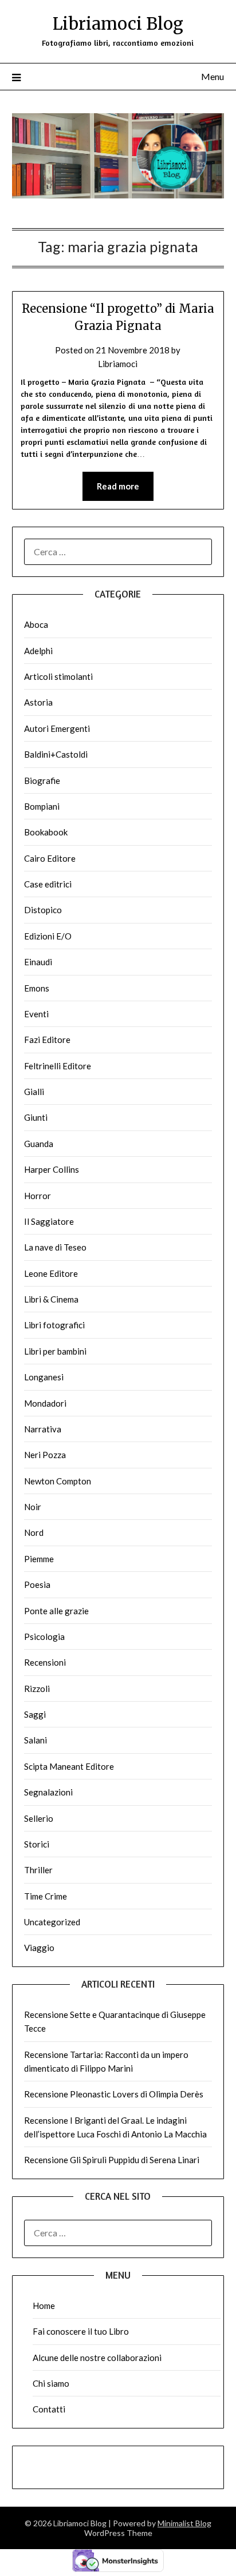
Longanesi (44, 1377)
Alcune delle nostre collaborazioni (97, 2358)
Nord (34, 1532)
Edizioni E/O (48, 936)
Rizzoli (37, 1689)
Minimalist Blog (184, 2523)
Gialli (34, 1092)
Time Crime (46, 1896)
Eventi (36, 1014)
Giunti (36, 1117)
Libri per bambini (55, 1351)
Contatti (49, 2409)
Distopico (43, 910)
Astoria (38, 702)
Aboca (36, 624)
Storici (37, 1844)
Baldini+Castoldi (56, 754)
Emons (37, 988)
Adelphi (38, 651)
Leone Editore (51, 1273)
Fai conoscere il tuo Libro (81, 2331)
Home (44, 2306)
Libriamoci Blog (118, 24)
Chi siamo (51, 2383)
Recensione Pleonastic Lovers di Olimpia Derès (114, 2094)
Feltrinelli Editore (58, 1066)
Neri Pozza (45, 1455)
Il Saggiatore (49, 1221)
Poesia (37, 1584)
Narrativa (43, 1429)
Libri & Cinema (51, 1299)
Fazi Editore (47, 1040)
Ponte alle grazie (56, 1611)
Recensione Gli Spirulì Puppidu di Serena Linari (112, 2160)
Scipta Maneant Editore (69, 1766)
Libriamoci (118, 364)
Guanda (39, 1144)
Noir (33, 1507)
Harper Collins (52, 1169)
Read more (118, 486)
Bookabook (46, 832)
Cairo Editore (50, 858)
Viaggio (39, 1948)
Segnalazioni (48, 1792)
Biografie (42, 781)
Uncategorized (52, 1922)
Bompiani (42, 806)
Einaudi (38, 962)
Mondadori (45, 1403)
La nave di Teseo (55, 1247)
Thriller (38, 1870)
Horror (38, 1196)
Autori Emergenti (57, 728)
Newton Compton (58, 1481)
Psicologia (44, 1637)
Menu (213, 76)
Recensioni (45, 1662)
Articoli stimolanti (58, 676)
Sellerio (39, 1818)
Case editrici (48, 884)
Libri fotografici (54, 1325)
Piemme (39, 1559)
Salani (36, 1740)
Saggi (35, 1714)
